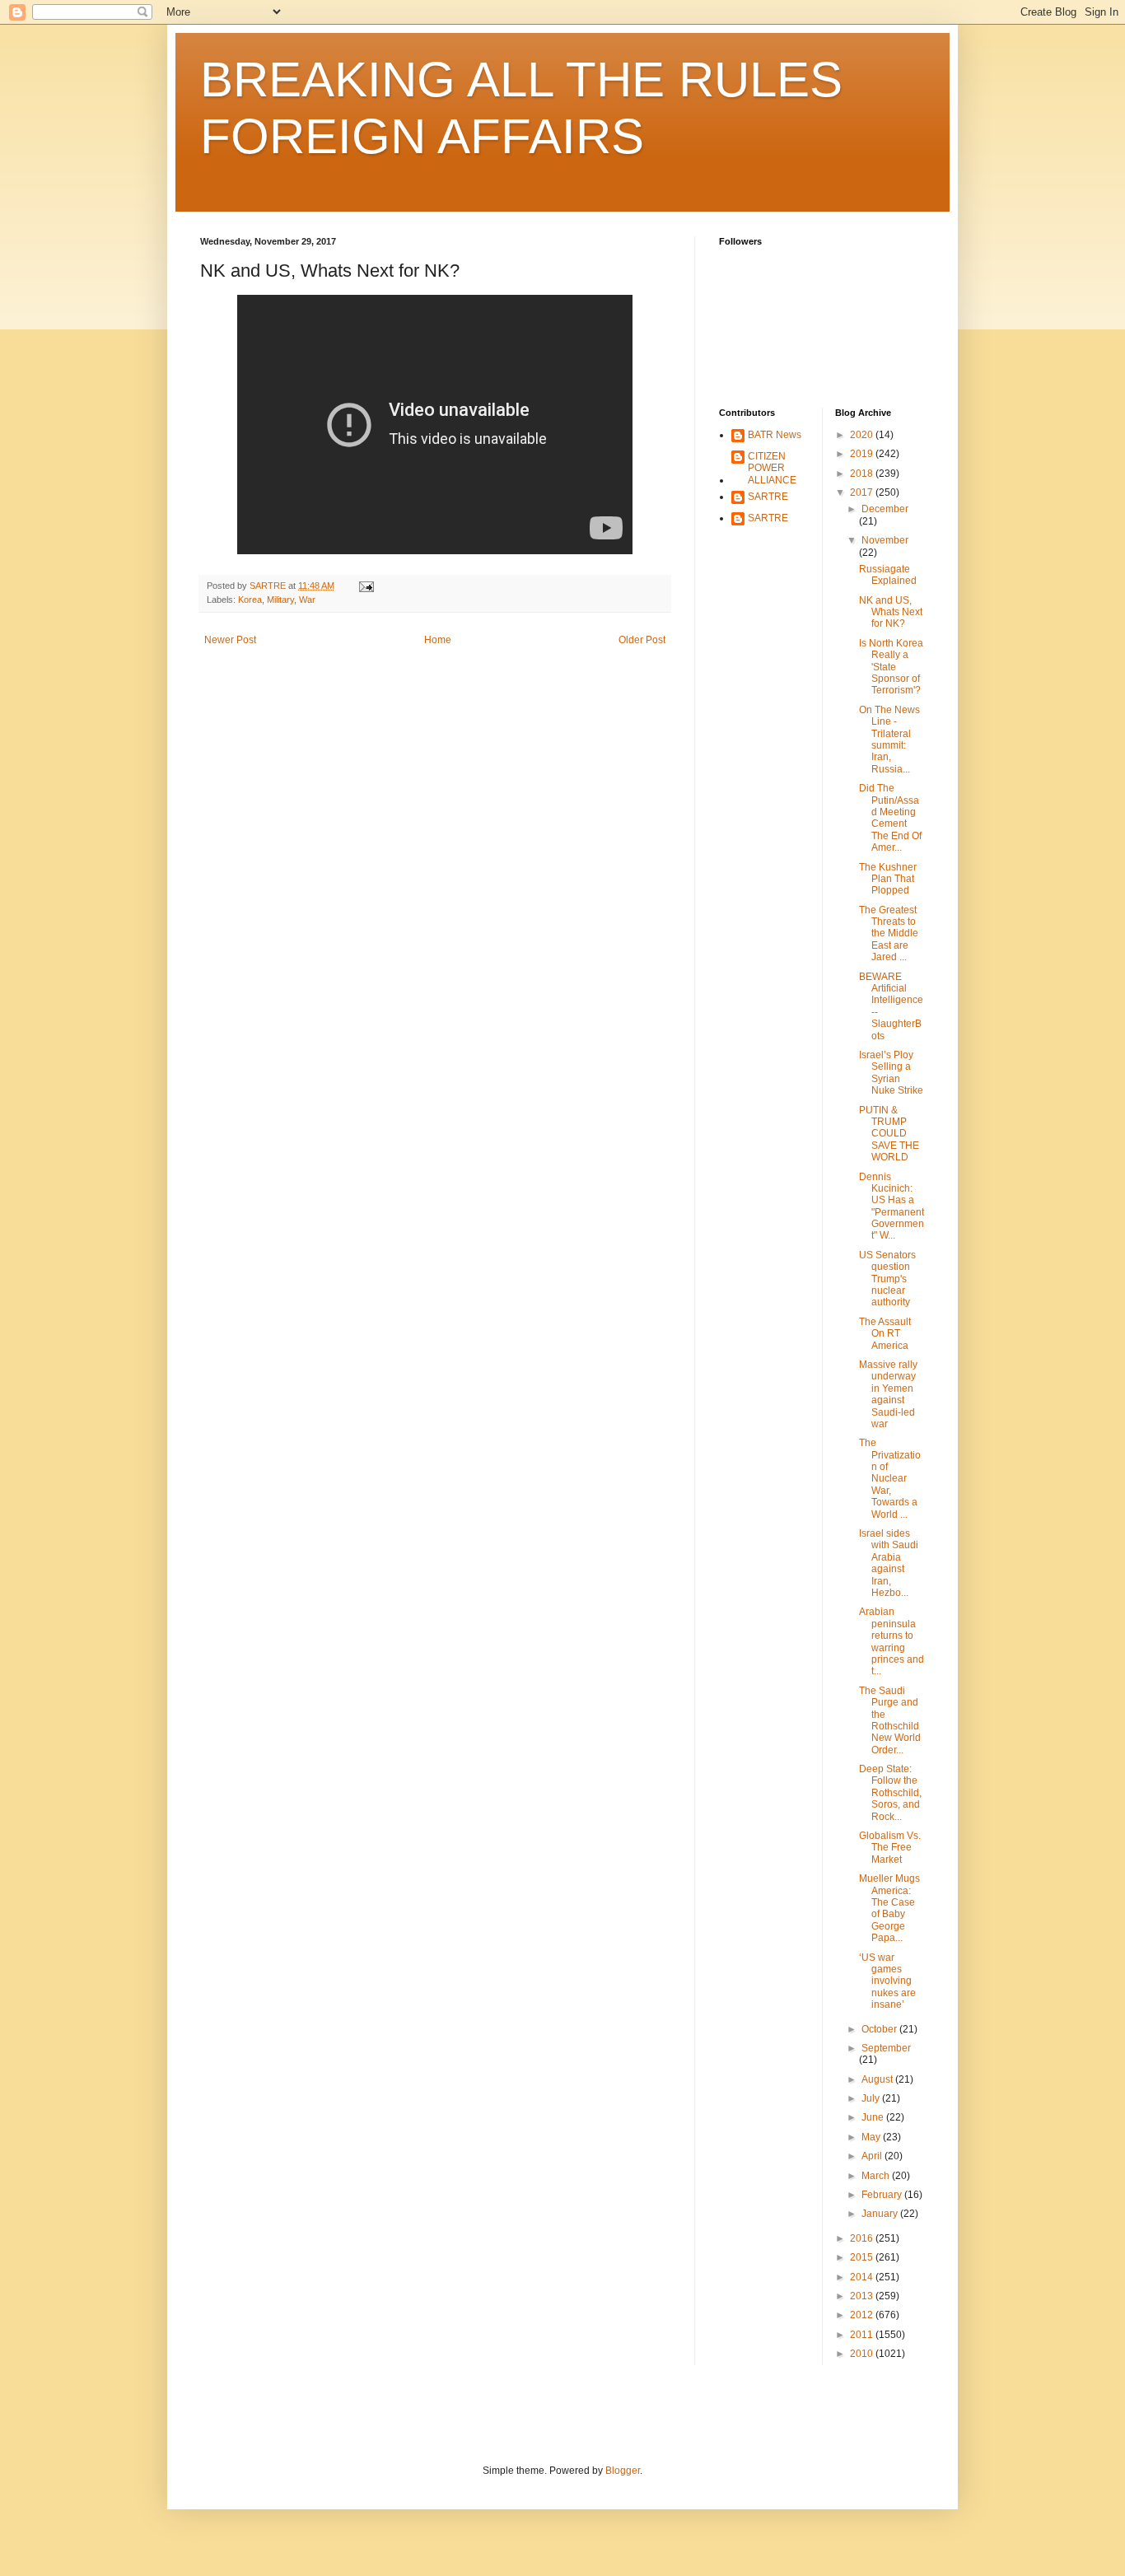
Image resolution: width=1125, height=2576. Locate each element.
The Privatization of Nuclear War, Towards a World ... (890, 1478)
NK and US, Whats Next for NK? (891, 612)
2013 (863, 2296)
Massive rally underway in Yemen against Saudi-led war (888, 1394)
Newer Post (230, 640)
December (885, 509)
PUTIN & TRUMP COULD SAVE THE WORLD (889, 1134)
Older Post (642, 640)
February (883, 2195)
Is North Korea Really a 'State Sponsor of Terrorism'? (891, 667)
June (874, 2117)
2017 (863, 492)
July (872, 2098)
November (885, 540)
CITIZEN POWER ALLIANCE (772, 468)
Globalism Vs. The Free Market (890, 1848)
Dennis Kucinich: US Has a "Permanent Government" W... (892, 1206)
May (872, 2137)
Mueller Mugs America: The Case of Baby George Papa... (889, 1908)
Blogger (623, 2471)
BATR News (775, 435)
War (307, 600)
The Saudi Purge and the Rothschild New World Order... (890, 1720)
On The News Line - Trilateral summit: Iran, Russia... (889, 740)
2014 (863, 2277)
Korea (250, 600)
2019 (863, 454)
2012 (863, 2315)
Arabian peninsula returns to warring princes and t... (892, 1641)
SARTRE (768, 497)
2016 (863, 2238)
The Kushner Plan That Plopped (888, 879)
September (886, 2048)
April (873, 2156)
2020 (863, 435)
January (881, 2214)
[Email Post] (366, 586)
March (877, 2176)
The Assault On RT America (885, 1334)
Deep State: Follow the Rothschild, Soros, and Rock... (890, 1793)
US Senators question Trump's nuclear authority (887, 1279)
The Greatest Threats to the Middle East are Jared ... (889, 934)
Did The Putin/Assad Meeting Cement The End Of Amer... (890, 818)
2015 (863, 2257)
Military (280, 600)
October (880, 2029)
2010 (863, 2354)
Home (438, 640)
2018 (863, 474)
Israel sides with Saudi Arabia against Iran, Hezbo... (889, 1563)
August (878, 2079)
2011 (863, 2335)
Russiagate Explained (888, 575)
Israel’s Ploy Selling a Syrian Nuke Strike (891, 1073)
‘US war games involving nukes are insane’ (887, 1981)
